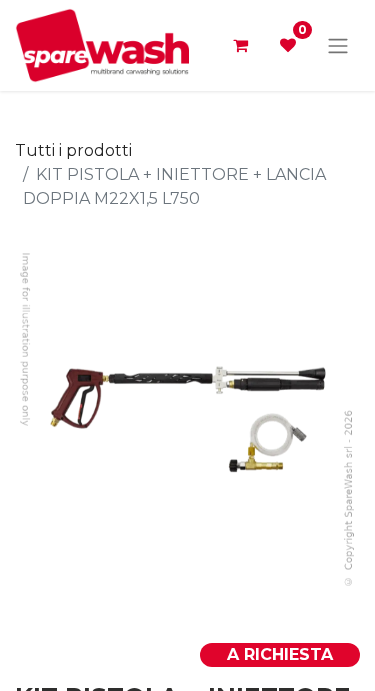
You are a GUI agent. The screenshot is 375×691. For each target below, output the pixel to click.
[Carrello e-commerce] (240, 45)
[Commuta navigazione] (338, 45)
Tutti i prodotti (73, 150)
